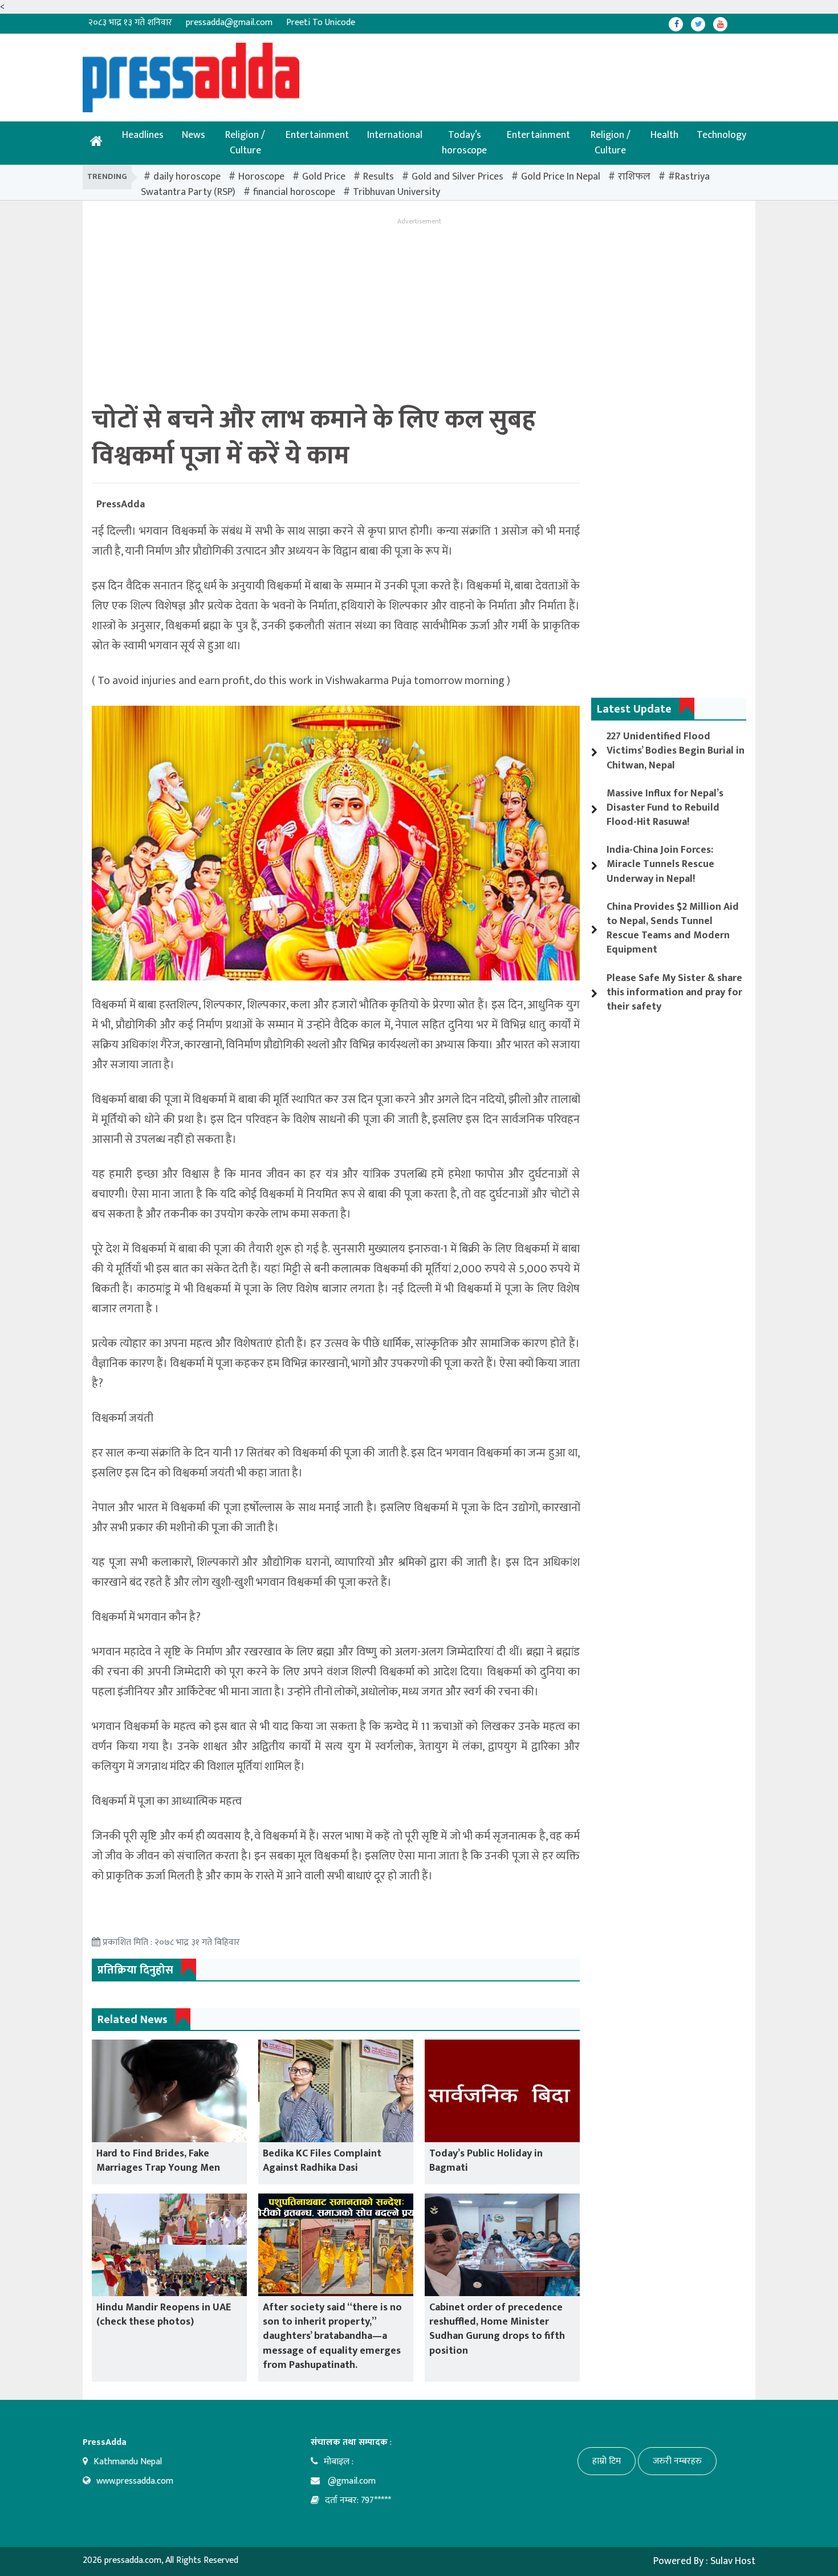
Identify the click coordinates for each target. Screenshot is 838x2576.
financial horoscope (294, 192)
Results (379, 177)
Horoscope (261, 177)
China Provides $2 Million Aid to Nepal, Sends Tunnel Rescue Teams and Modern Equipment (673, 929)
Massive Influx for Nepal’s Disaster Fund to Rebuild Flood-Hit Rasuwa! (665, 808)
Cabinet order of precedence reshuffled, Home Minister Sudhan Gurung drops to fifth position (497, 2329)
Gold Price (324, 177)
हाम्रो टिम (607, 2461)
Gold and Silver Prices (457, 177)
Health (664, 135)
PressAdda (121, 504)
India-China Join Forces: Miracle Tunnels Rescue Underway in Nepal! (660, 864)
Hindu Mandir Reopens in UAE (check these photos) (164, 2315)
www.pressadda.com (135, 2481)
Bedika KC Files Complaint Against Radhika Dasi (322, 2161)
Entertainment (317, 135)
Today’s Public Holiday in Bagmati (486, 2161)
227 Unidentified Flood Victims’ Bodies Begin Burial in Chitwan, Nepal (676, 751)
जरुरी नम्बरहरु (677, 2461)
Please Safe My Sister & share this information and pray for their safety (674, 992)
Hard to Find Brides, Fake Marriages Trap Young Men (158, 2161)
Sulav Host (733, 2561)
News (194, 135)
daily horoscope (187, 177)
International (395, 135)
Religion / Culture (245, 143)
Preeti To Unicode (321, 23)
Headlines (143, 135)
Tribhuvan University (396, 192)
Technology (721, 135)
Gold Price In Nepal (561, 177)
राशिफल (634, 177)
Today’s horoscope (464, 143)
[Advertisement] (382, 68)
